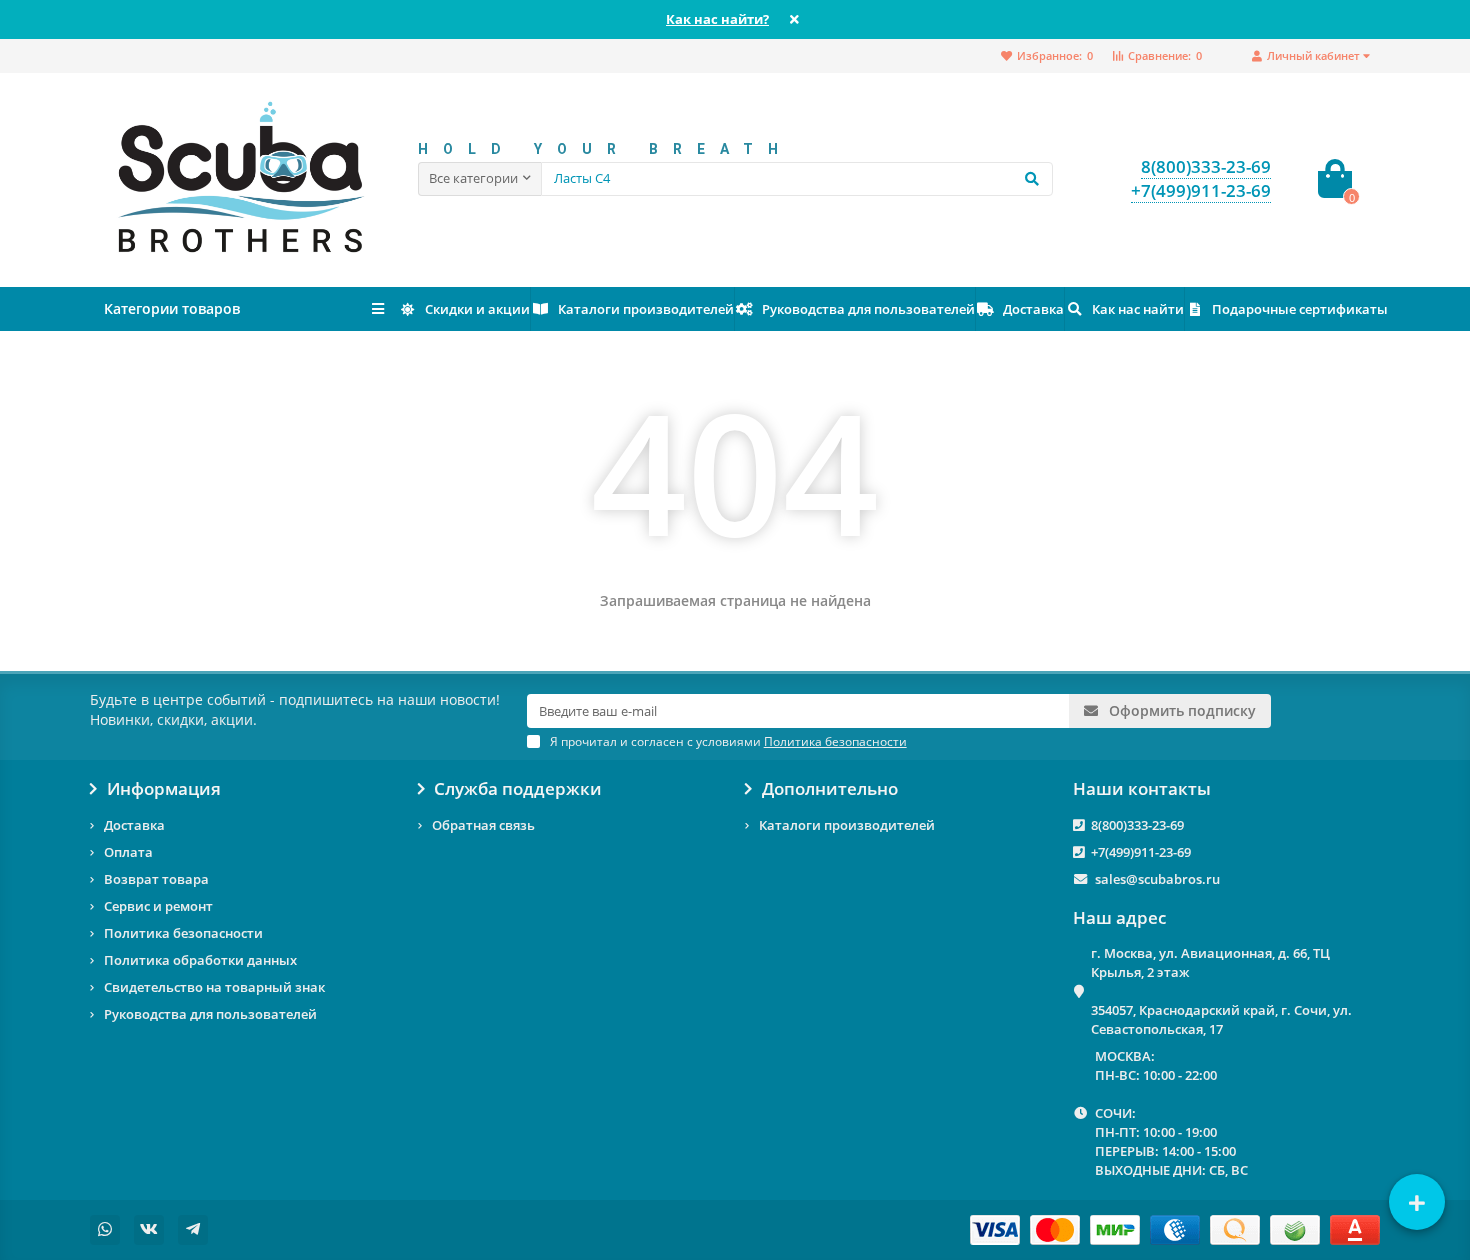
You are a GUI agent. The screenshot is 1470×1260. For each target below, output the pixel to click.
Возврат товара (156, 879)
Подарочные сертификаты (1300, 309)
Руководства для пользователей (868, 309)
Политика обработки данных (200, 960)
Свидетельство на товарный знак (214, 987)
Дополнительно (830, 789)
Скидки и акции (477, 309)
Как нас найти (1138, 309)
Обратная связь (483, 825)
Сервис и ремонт (158, 906)
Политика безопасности (183, 933)
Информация (164, 789)
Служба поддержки (518, 789)
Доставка (1033, 309)
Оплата (128, 852)
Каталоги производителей (646, 309)
